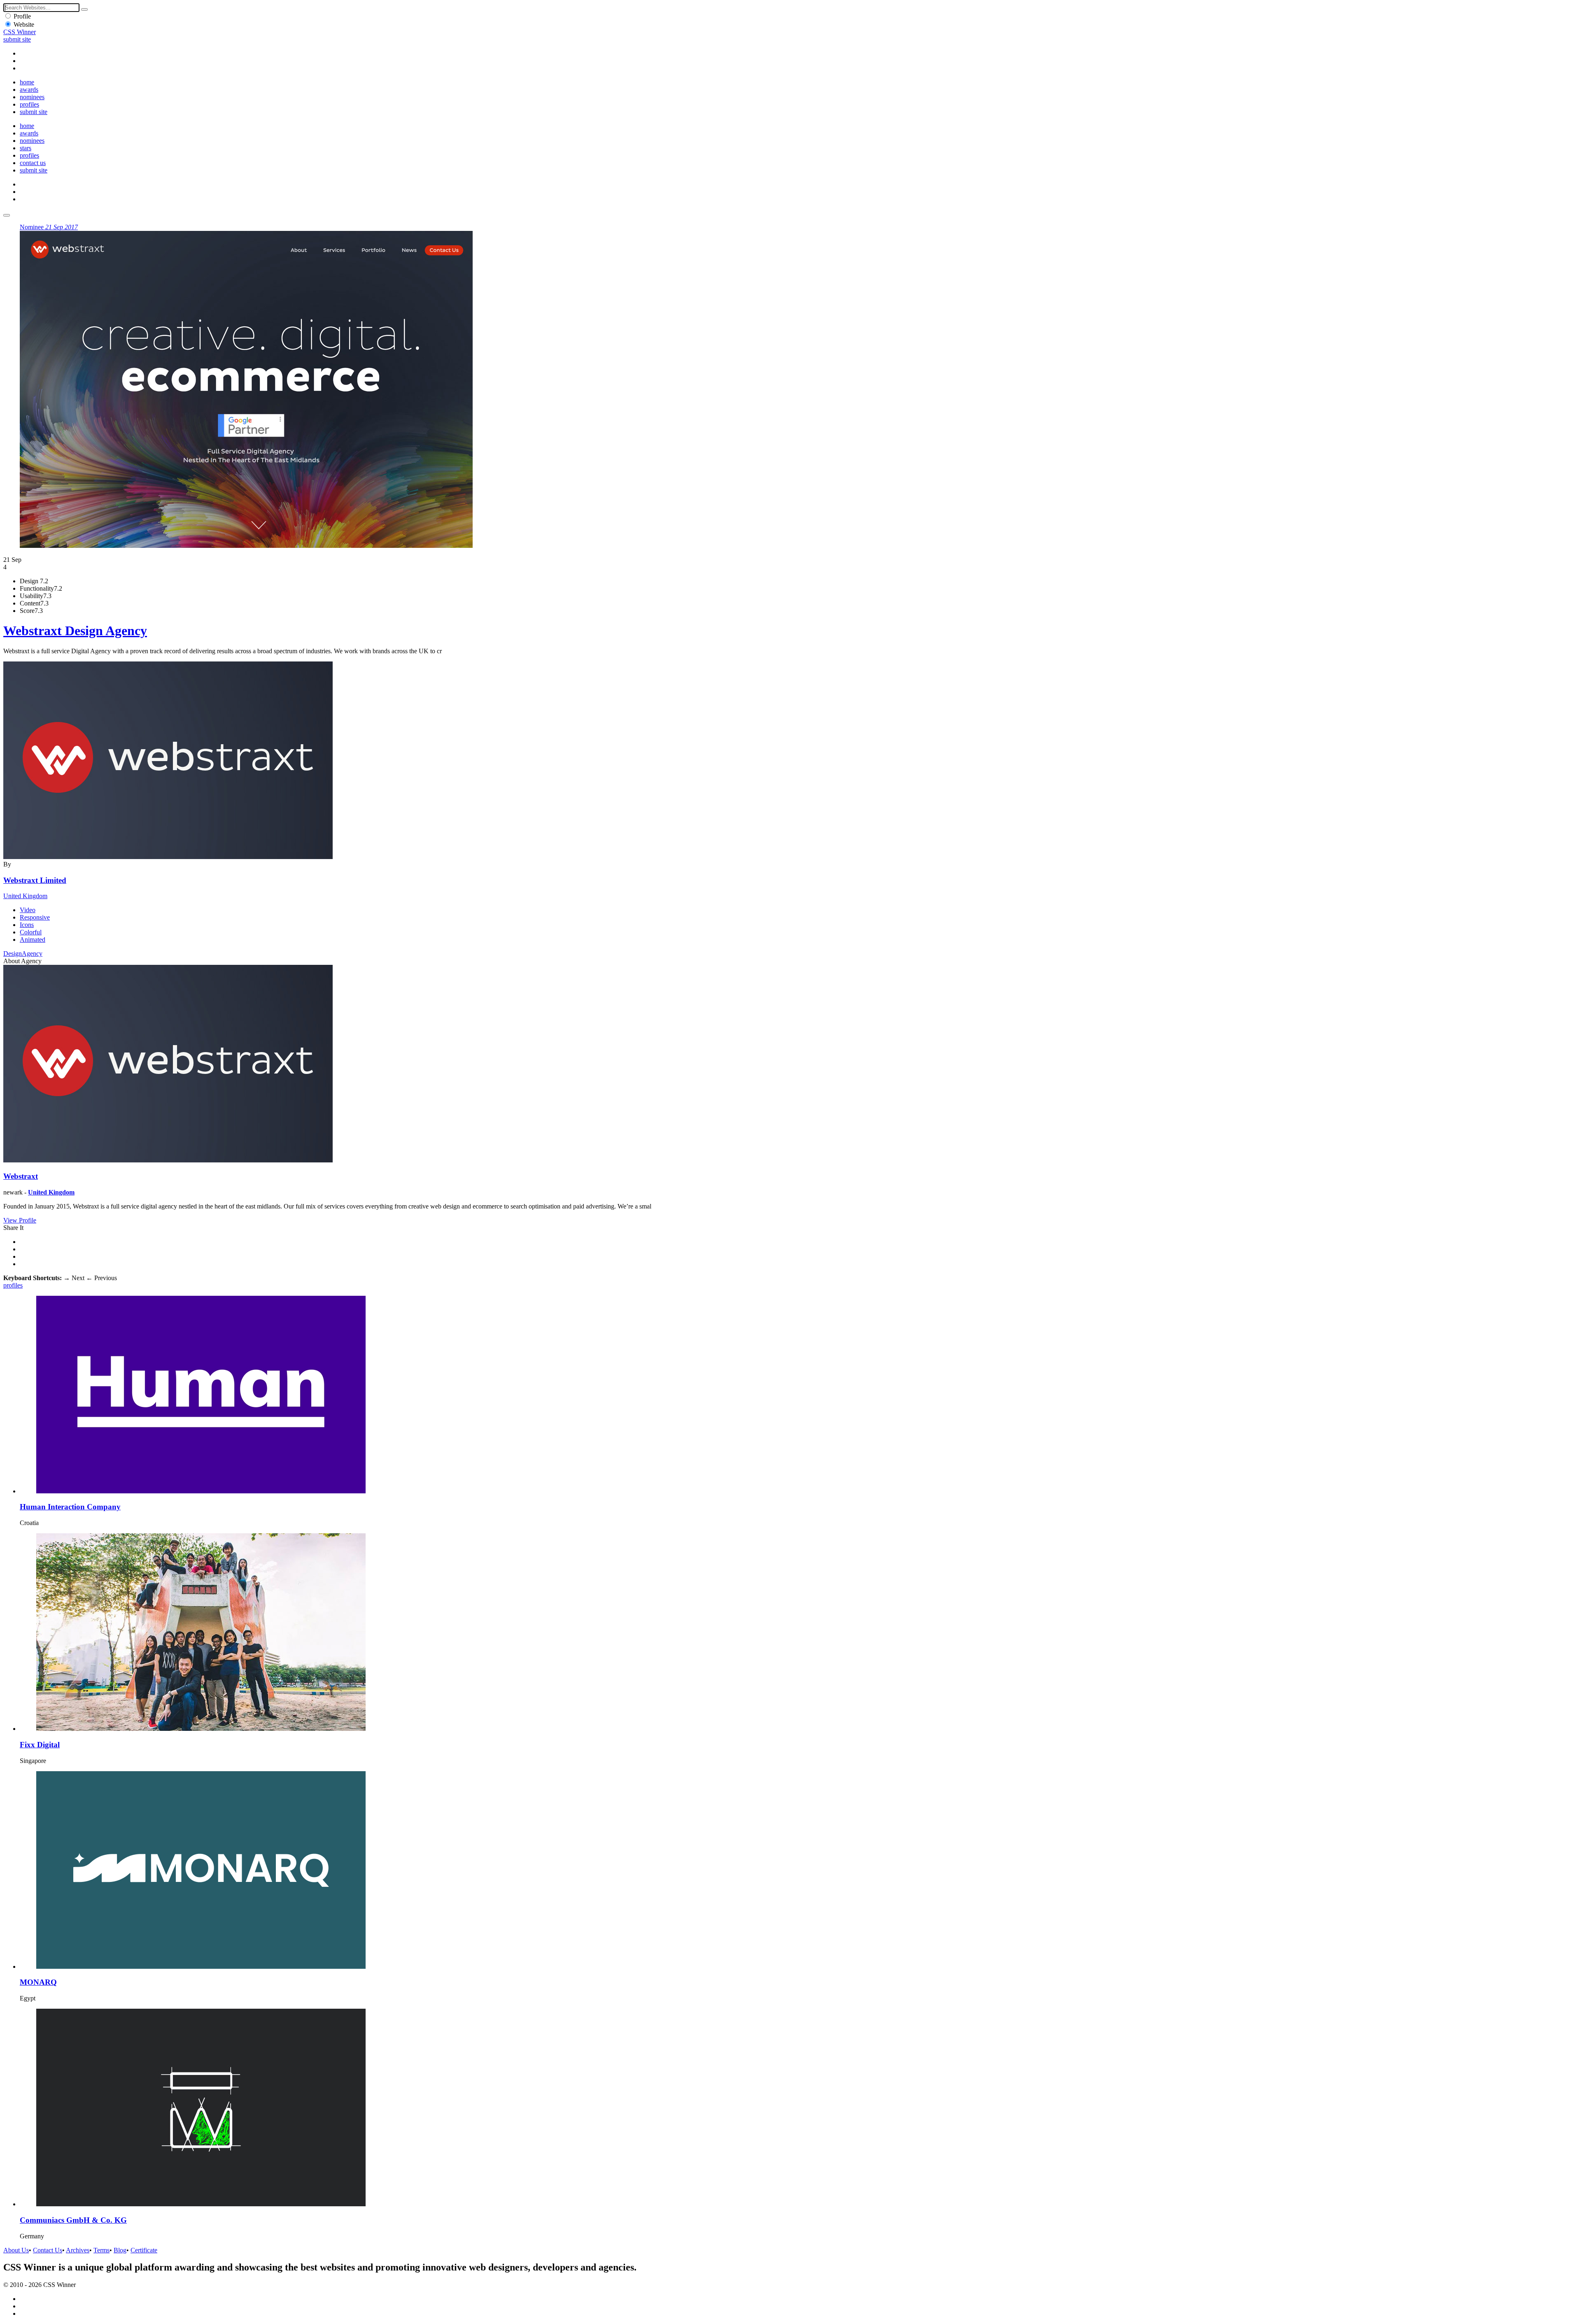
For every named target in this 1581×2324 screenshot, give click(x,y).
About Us (16, 2250)
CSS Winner (20, 32)
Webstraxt (21, 1176)
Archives (78, 2250)
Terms (101, 2250)
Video (28, 910)
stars (26, 148)
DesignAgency (23, 954)
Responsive (35, 917)
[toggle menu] (7, 215)
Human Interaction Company (70, 1507)
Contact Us (48, 2250)
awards (29, 90)
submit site (17, 39)
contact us (33, 163)
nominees (32, 97)
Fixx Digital (40, 1745)
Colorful (31, 932)
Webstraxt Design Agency (75, 631)
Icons (27, 925)
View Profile (20, 1220)
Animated (33, 940)
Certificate (144, 2250)
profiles (29, 104)
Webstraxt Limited (35, 880)
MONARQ (38, 1982)
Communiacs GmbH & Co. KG (73, 2220)
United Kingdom (25, 896)
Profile (22, 16)
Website (24, 24)
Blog (120, 2250)
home (27, 82)
